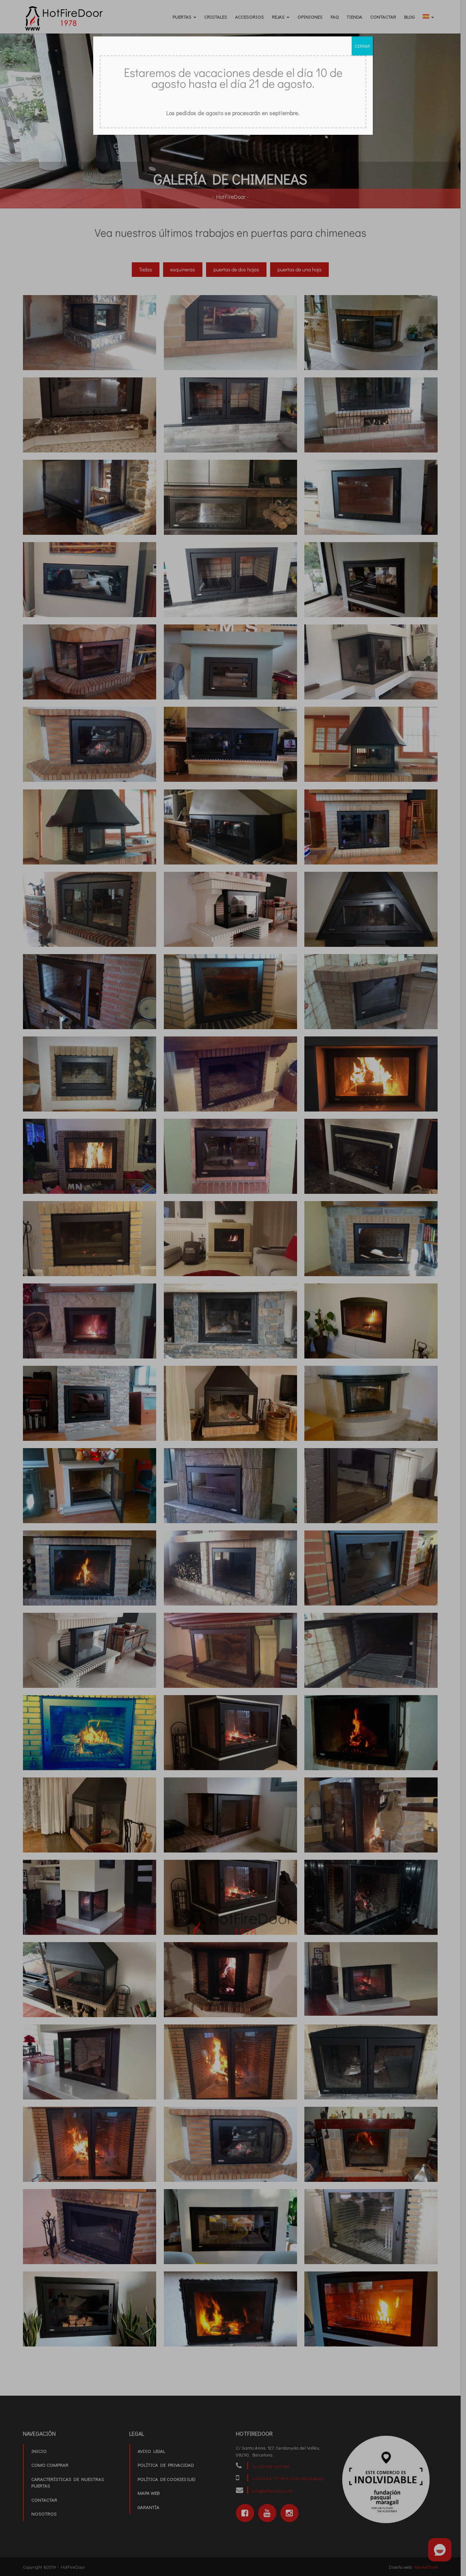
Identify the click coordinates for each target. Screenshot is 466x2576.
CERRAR (362, 46)
